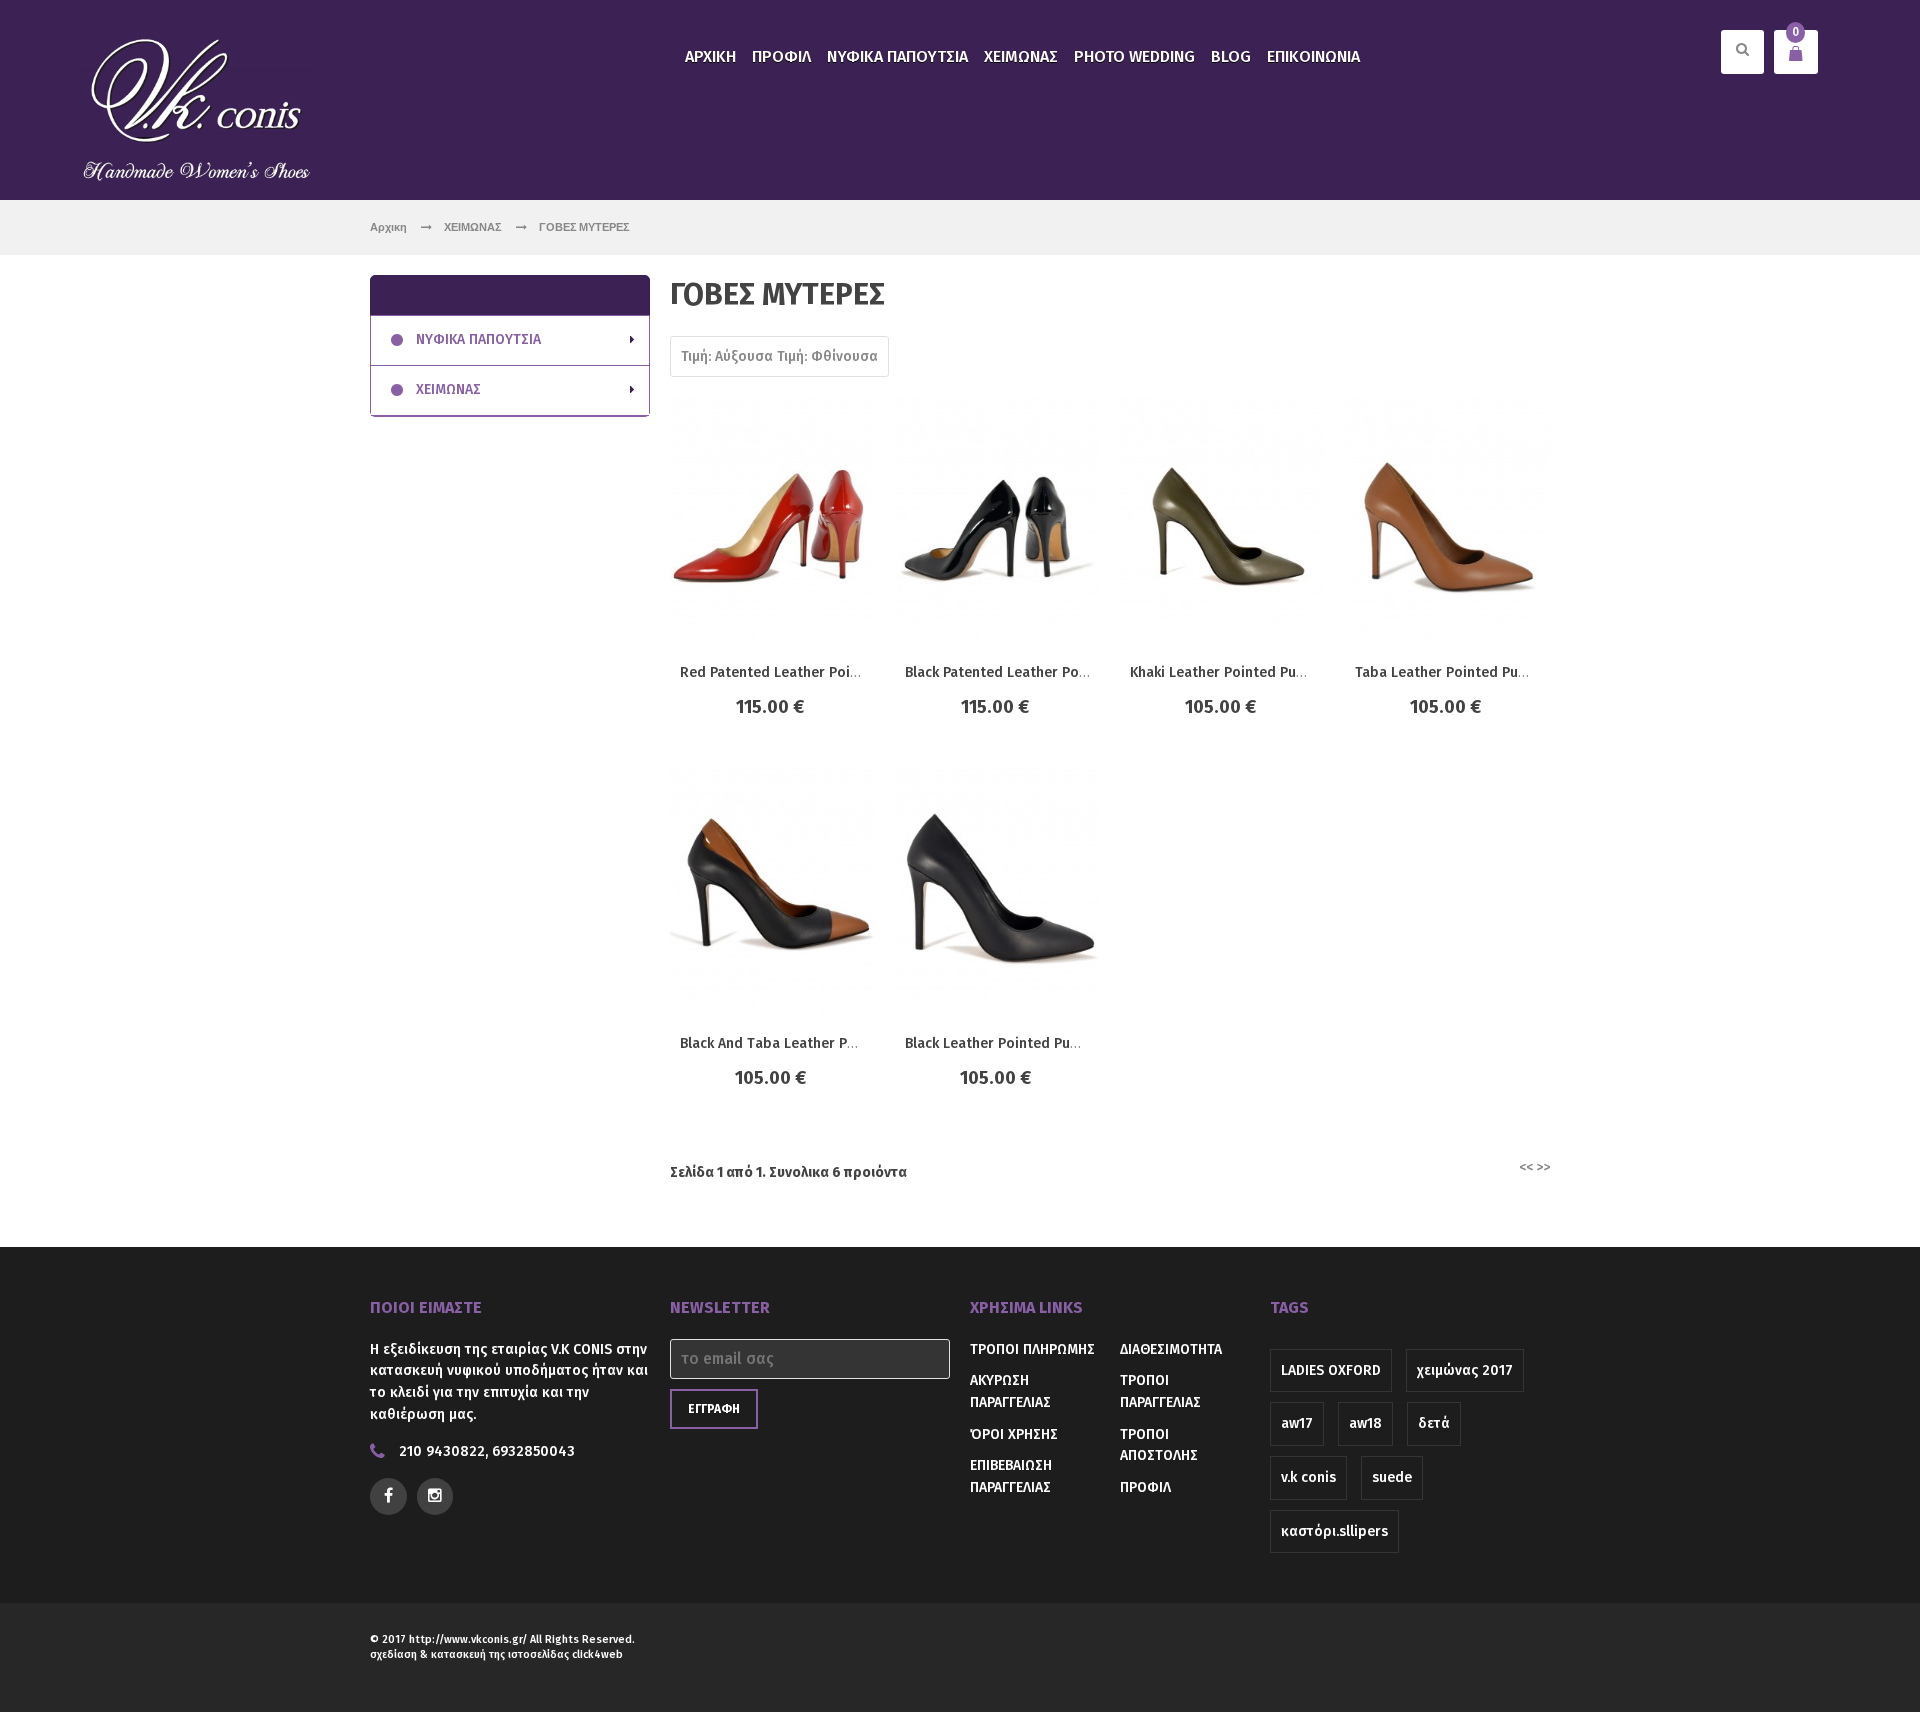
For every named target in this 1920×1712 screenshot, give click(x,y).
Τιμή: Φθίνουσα (827, 356)
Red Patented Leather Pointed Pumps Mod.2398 (839, 672)
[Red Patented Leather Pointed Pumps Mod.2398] (772, 521)
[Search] (1742, 63)
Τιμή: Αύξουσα (727, 356)
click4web (597, 1654)
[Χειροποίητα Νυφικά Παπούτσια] (198, 107)
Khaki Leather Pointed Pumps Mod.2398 (1261, 672)
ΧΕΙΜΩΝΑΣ (474, 226)
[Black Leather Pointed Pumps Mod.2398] (997, 892)
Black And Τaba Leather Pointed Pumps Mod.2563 (843, 1043)
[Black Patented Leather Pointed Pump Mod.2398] (997, 521)
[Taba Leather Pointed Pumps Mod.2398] (1447, 521)
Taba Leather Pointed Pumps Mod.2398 (1485, 672)
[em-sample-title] (435, 1496)
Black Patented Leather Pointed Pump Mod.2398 (1064, 672)
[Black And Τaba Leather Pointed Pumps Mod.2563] (772, 892)
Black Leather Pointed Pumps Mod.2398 (1036, 1043)
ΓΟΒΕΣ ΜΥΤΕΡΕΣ (584, 226)
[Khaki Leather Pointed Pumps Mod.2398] (1222, 521)
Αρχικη (388, 226)
